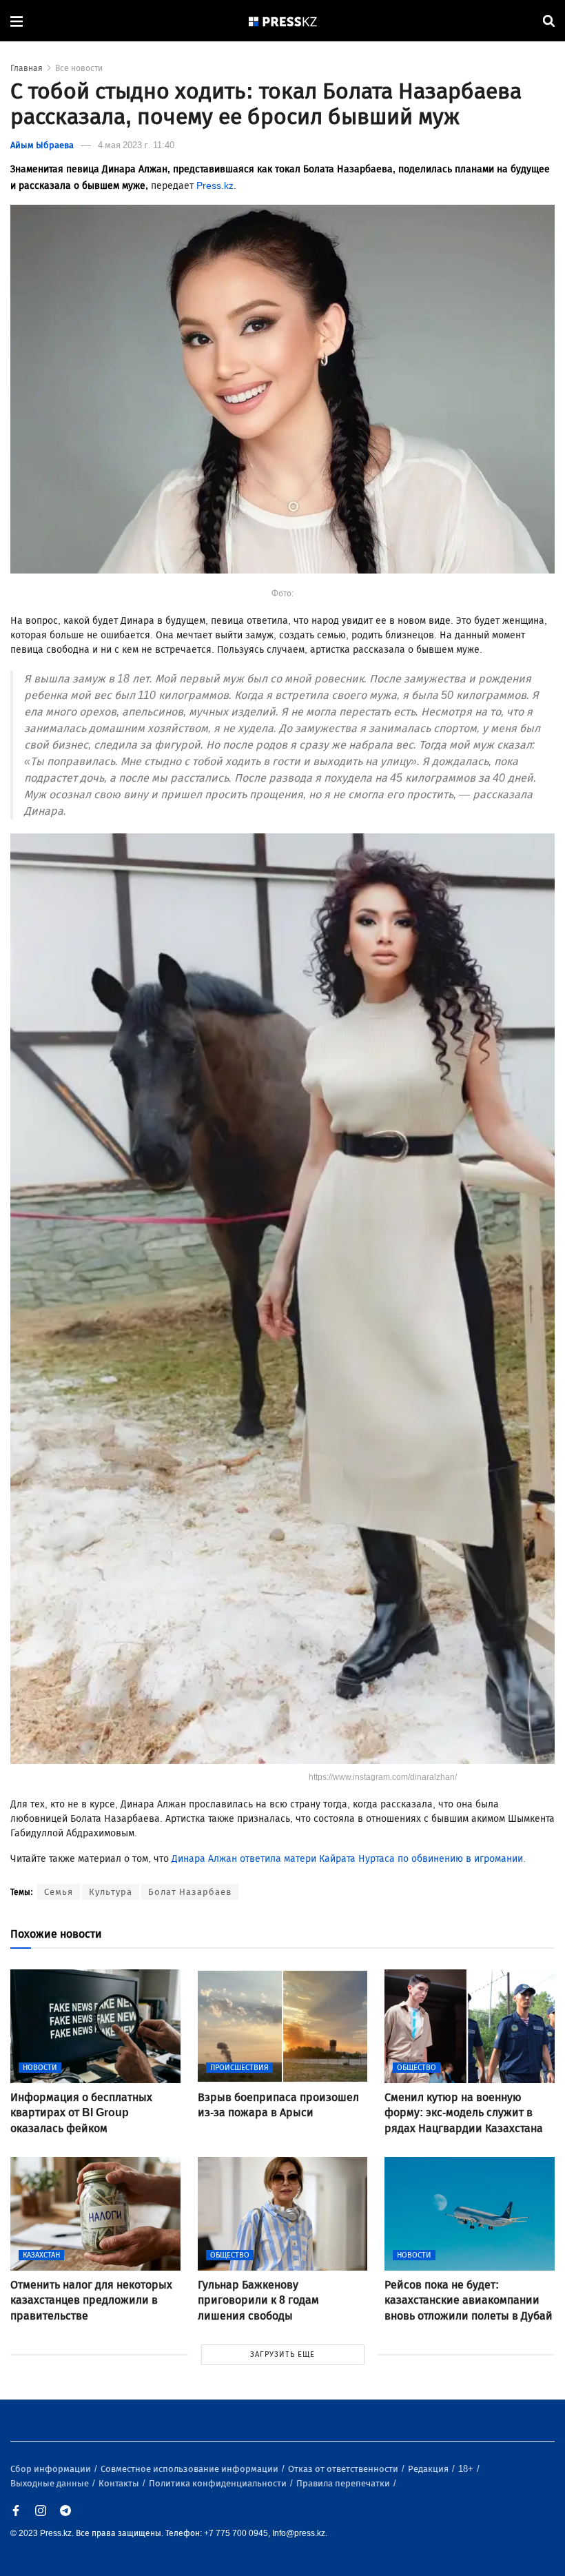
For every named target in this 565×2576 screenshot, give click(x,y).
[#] (283, 21)
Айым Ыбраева (42, 145)
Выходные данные (51, 2483)
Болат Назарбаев (190, 1892)
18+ (467, 2469)
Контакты (120, 2483)
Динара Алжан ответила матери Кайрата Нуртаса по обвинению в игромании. (347, 1859)
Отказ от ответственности (344, 2469)
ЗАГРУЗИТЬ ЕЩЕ (282, 2354)
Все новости (79, 68)
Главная (27, 68)
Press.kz (215, 186)
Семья (59, 1892)
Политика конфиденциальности (219, 2483)
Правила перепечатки (344, 2483)
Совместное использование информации (191, 2469)
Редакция (429, 2469)
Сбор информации (52, 2469)
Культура (111, 1892)
